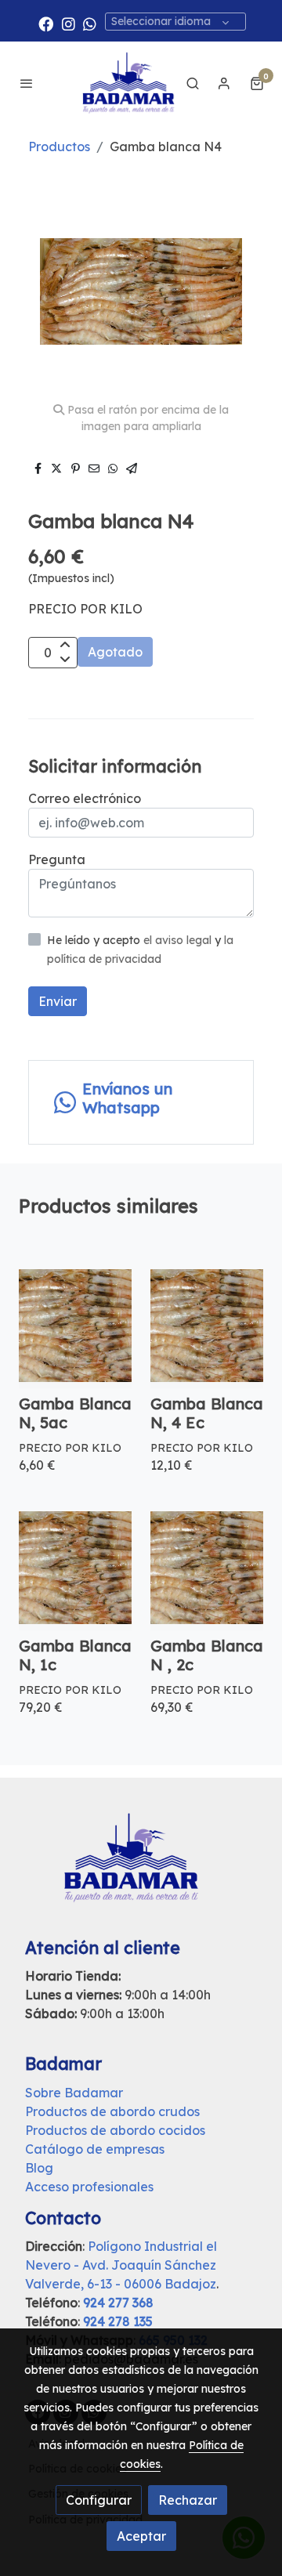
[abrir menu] (27, 83)
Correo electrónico (85, 798)
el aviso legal (179, 940)
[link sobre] (141, 1867)
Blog (39, 2168)
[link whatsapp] (90, 23)
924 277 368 (118, 2303)
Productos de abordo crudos (112, 2111)
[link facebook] (46, 23)
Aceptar (141, 2536)
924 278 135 (118, 2321)
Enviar (58, 1001)
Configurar (99, 2500)
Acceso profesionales (89, 2187)
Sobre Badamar (74, 2093)
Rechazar (188, 2500)
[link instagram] (69, 23)
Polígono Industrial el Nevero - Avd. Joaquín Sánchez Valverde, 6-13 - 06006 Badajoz (121, 2265)
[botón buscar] (193, 83)
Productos (59, 147)
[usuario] (224, 83)
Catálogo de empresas (95, 2149)
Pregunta (57, 859)
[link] (128, 83)
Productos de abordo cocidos (115, 2130)
